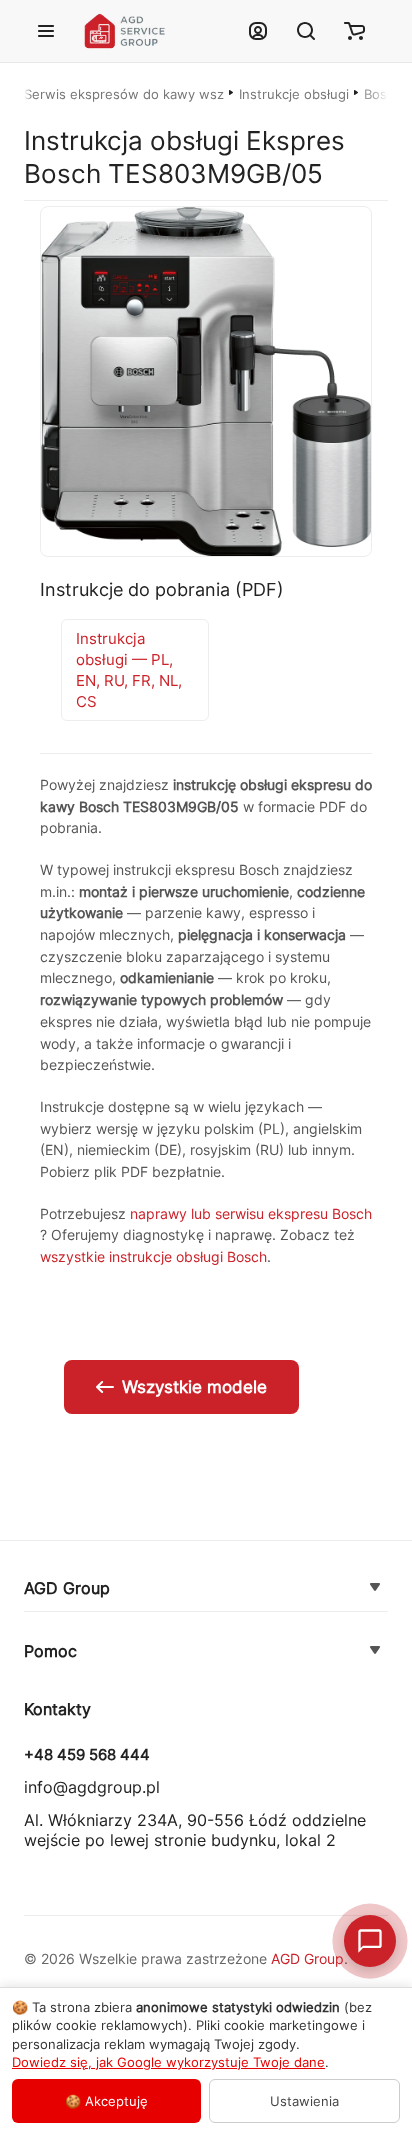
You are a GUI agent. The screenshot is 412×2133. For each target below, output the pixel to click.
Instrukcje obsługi (294, 94)
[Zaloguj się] (258, 31)
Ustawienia (304, 2101)
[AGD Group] (375, 1588)
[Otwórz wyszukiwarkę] (306, 31)
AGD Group (67, 1588)
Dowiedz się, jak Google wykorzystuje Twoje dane (168, 2062)
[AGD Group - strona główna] (152, 31)
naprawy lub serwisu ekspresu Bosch (251, 1213)
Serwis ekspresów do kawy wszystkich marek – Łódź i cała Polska (124, 94)
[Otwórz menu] (46, 31)
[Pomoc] (375, 1651)
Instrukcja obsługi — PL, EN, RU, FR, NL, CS (129, 670)
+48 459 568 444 (87, 1755)
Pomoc (50, 1651)
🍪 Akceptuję (106, 2101)
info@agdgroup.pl (92, 1787)
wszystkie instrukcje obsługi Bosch (153, 1256)
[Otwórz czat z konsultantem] (370, 1941)
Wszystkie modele (194, 1387)
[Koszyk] (354, 31)
